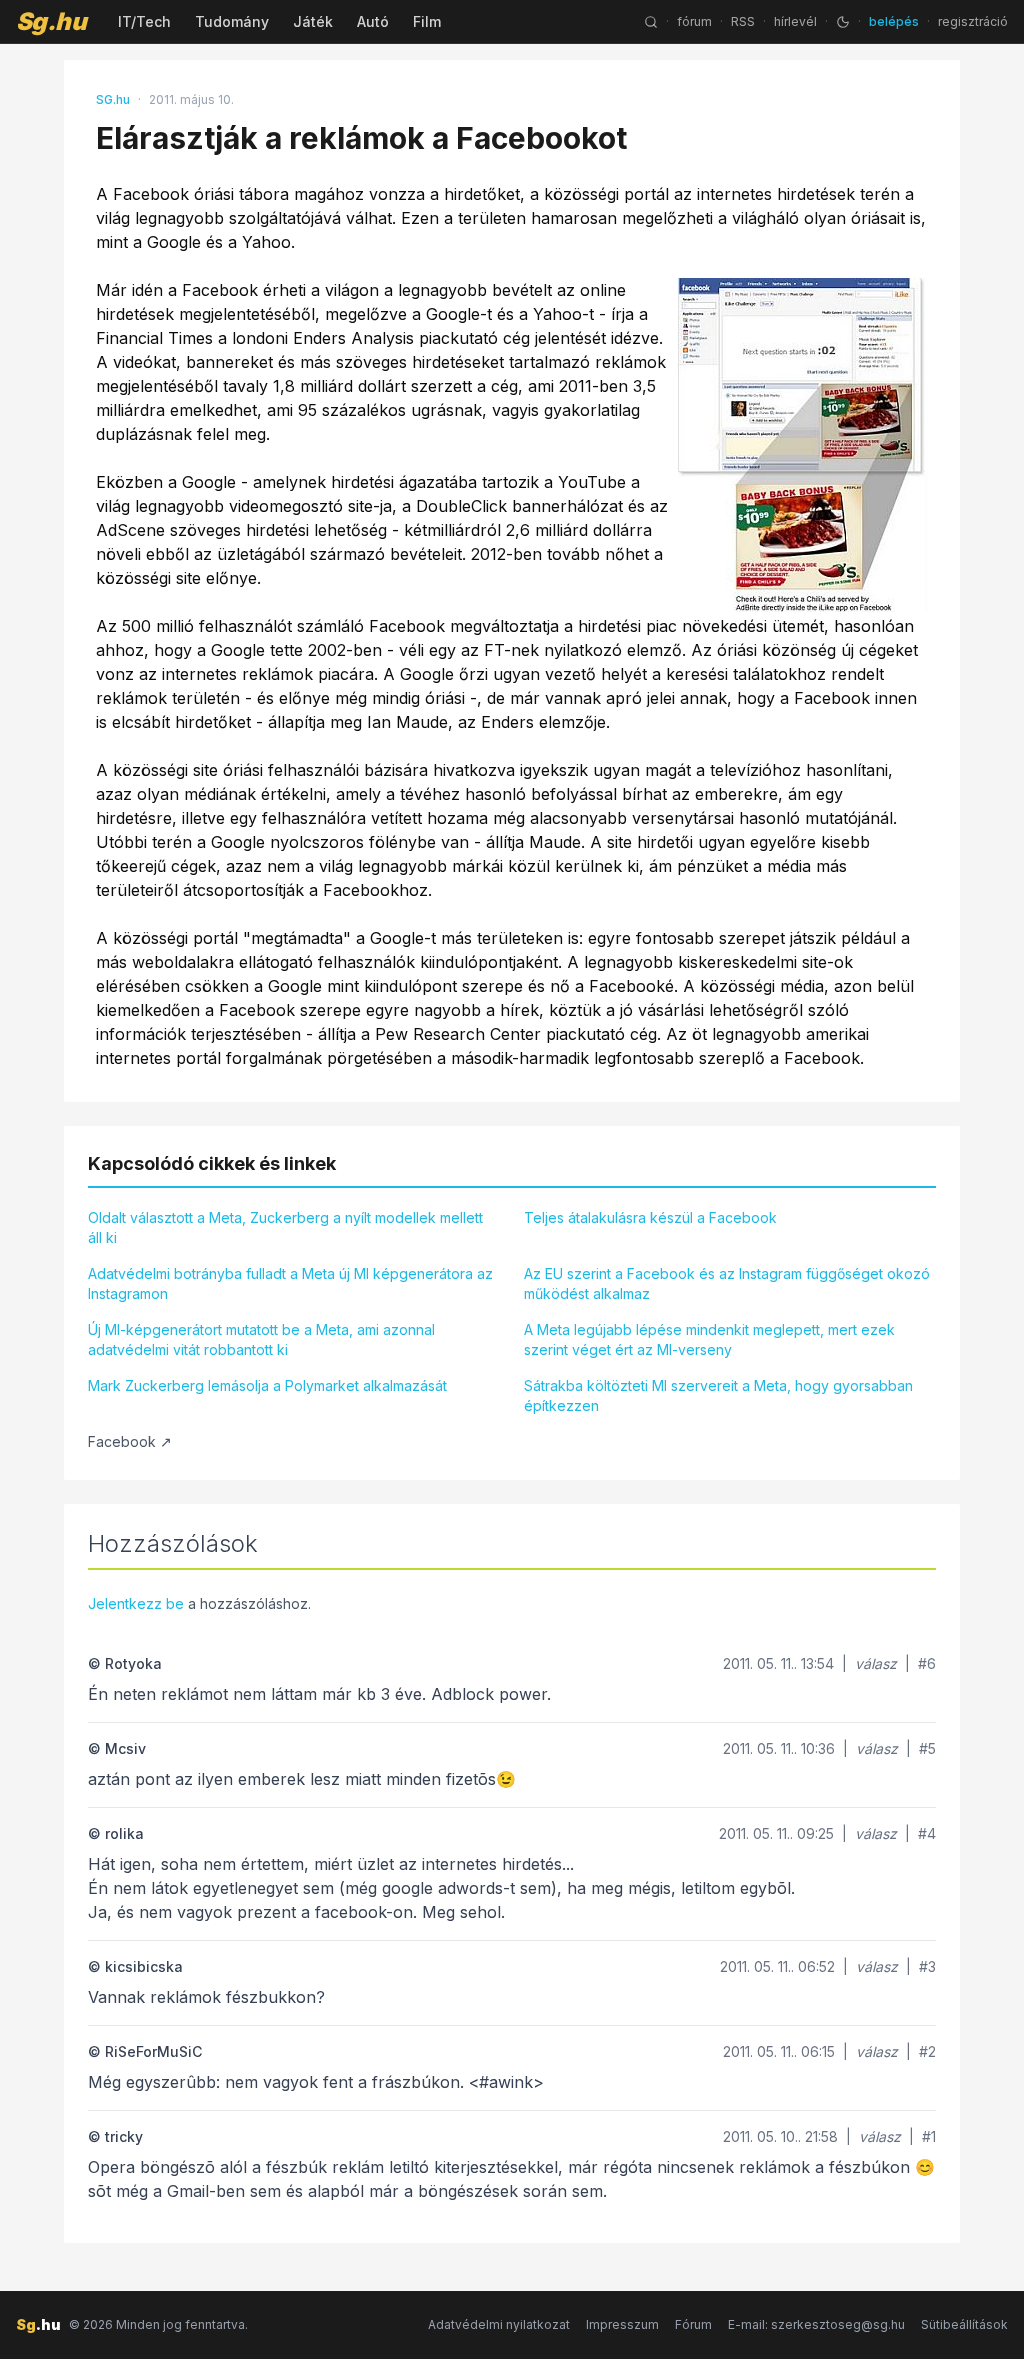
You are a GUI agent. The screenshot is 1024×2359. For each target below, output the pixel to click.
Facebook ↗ (130, 1441)
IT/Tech (144, 21)
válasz (876, 1663)
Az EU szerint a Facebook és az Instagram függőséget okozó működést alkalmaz (727, 1283)
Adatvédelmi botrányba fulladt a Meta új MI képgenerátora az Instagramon (290, 1283)
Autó (373, 21)
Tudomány (232, 21)
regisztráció (973, 21)
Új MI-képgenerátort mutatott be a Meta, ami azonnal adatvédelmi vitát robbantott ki (261, 1339)
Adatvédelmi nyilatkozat (499, 2324)
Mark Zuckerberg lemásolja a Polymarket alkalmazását (267, 1385)
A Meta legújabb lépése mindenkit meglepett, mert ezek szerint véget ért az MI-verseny (709, 1339)
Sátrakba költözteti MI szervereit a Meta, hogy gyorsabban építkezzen (718, 1395)
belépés (894, 21)
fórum (694, 21)
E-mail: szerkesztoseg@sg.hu (816, 2324)
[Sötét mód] (843, 22)
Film (427, 21)
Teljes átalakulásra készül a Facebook (650, 1217)
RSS (743, 21)
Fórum (693, 2324)
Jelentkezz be (136, 1603)
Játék (313, 21)
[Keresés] (651, 22)
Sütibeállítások (964, 2324)
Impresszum (622, 2324)
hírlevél (795, 21)
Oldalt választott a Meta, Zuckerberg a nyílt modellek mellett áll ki (285, 1227)
